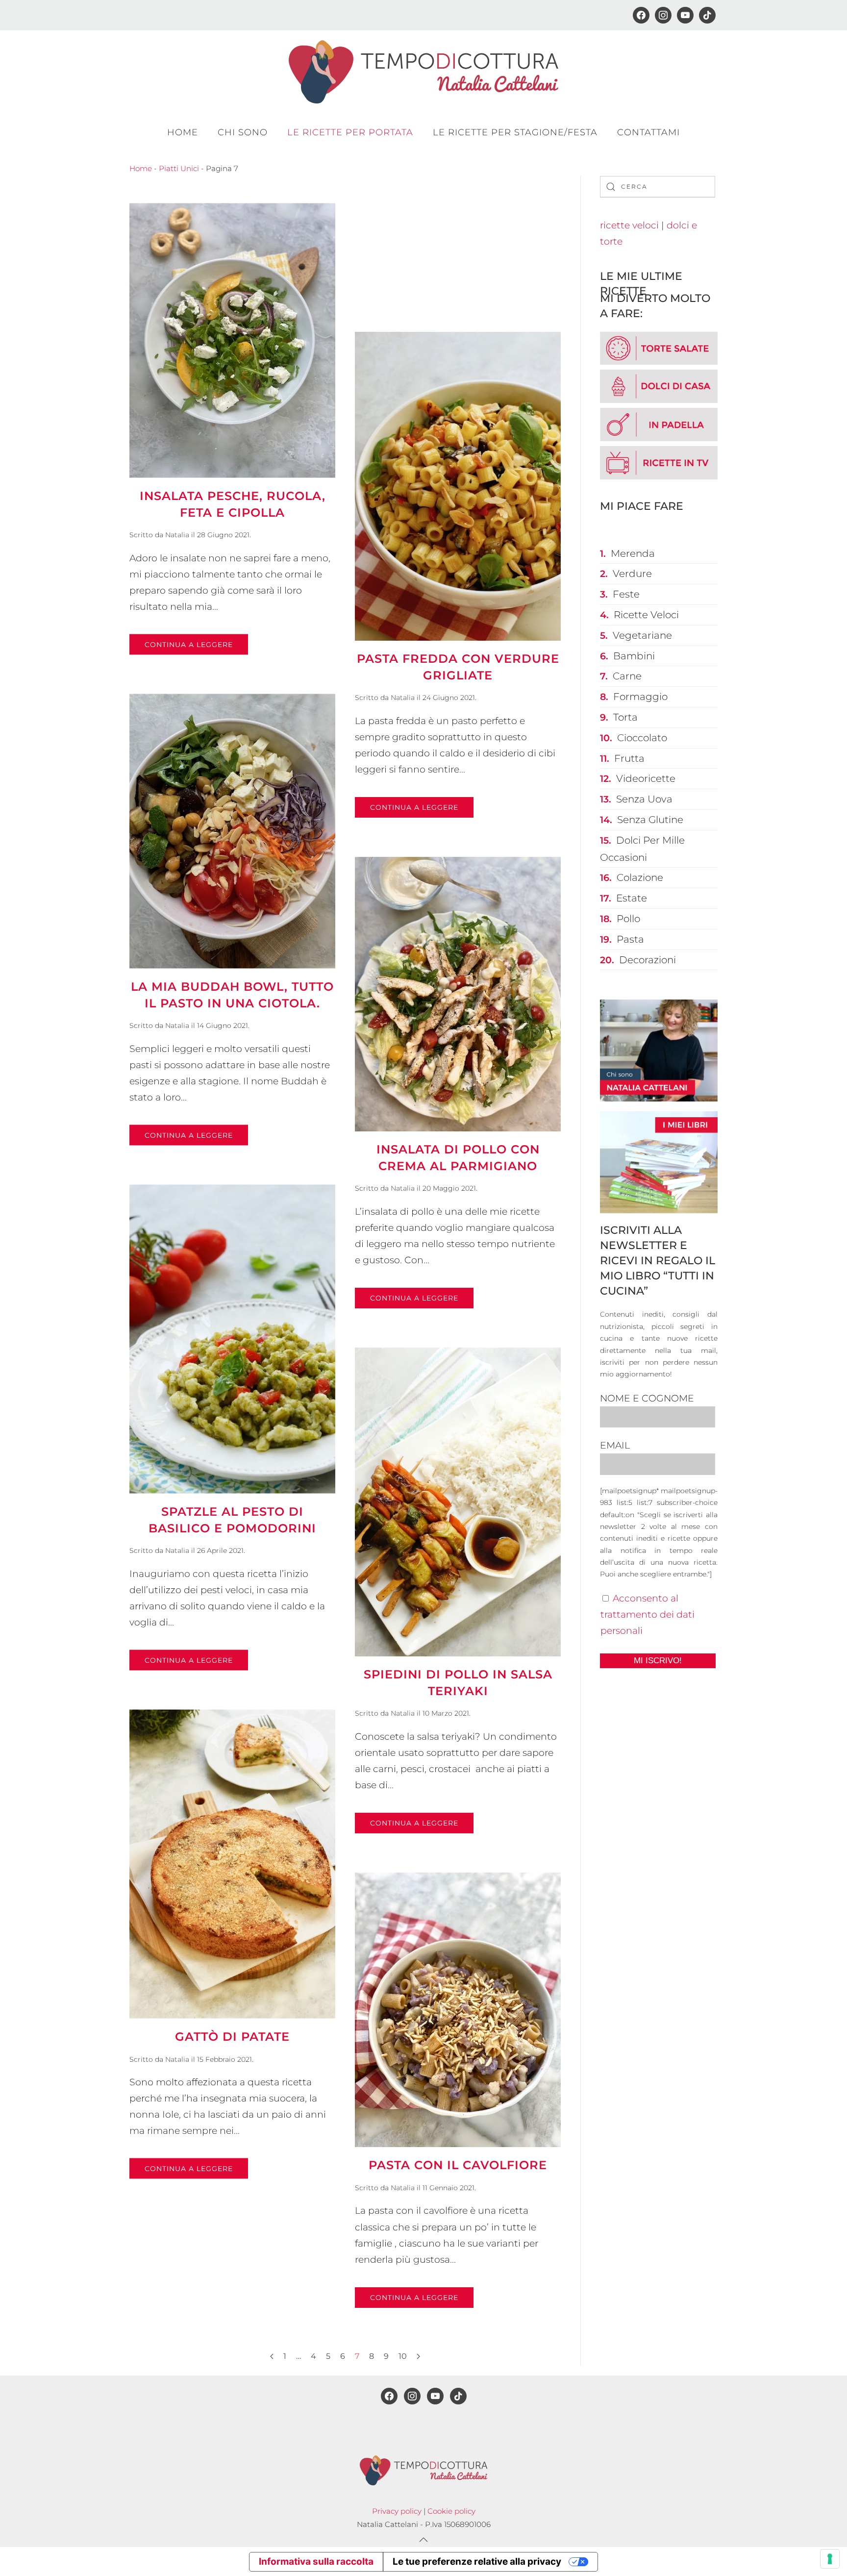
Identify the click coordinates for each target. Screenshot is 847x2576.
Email (615, 1445)
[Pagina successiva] (418, 2356)
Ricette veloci (646, 615)
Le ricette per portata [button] (350, 132)
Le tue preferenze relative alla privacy (477, 2562)
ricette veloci (629, 225)
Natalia (177, 535)
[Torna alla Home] (423, 72)
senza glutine (650, 820)
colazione (640, 877)
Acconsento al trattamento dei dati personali (648, 1614)
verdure (632, 574)
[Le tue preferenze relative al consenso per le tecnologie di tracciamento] (830, 2559)
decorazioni (648, 960)
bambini (634, 656)
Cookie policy (451, 2511)
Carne (627, 676)
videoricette (646, 778)
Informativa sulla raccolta (316, 2562)
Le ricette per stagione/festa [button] (515, 132)
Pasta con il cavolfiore (458, 2165)
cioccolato (642, 738)
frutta (629, 758)
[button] (423, 2540)
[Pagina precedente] (272, 2356)
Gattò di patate (232, 2037)
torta (625, 717)
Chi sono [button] (243, 132)
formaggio (640, 697)
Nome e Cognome (647, 1398)
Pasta (630, 939)
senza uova (644, 799)
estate (632, 898)
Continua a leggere (189, 645)
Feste (626, 594)
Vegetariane (642, 635)
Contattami (648, 132)
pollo (628, 919)
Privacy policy (397, 2511)
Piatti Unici (179, 168)
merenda (633, 553)
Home (183, 132)
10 (403, 2356)
